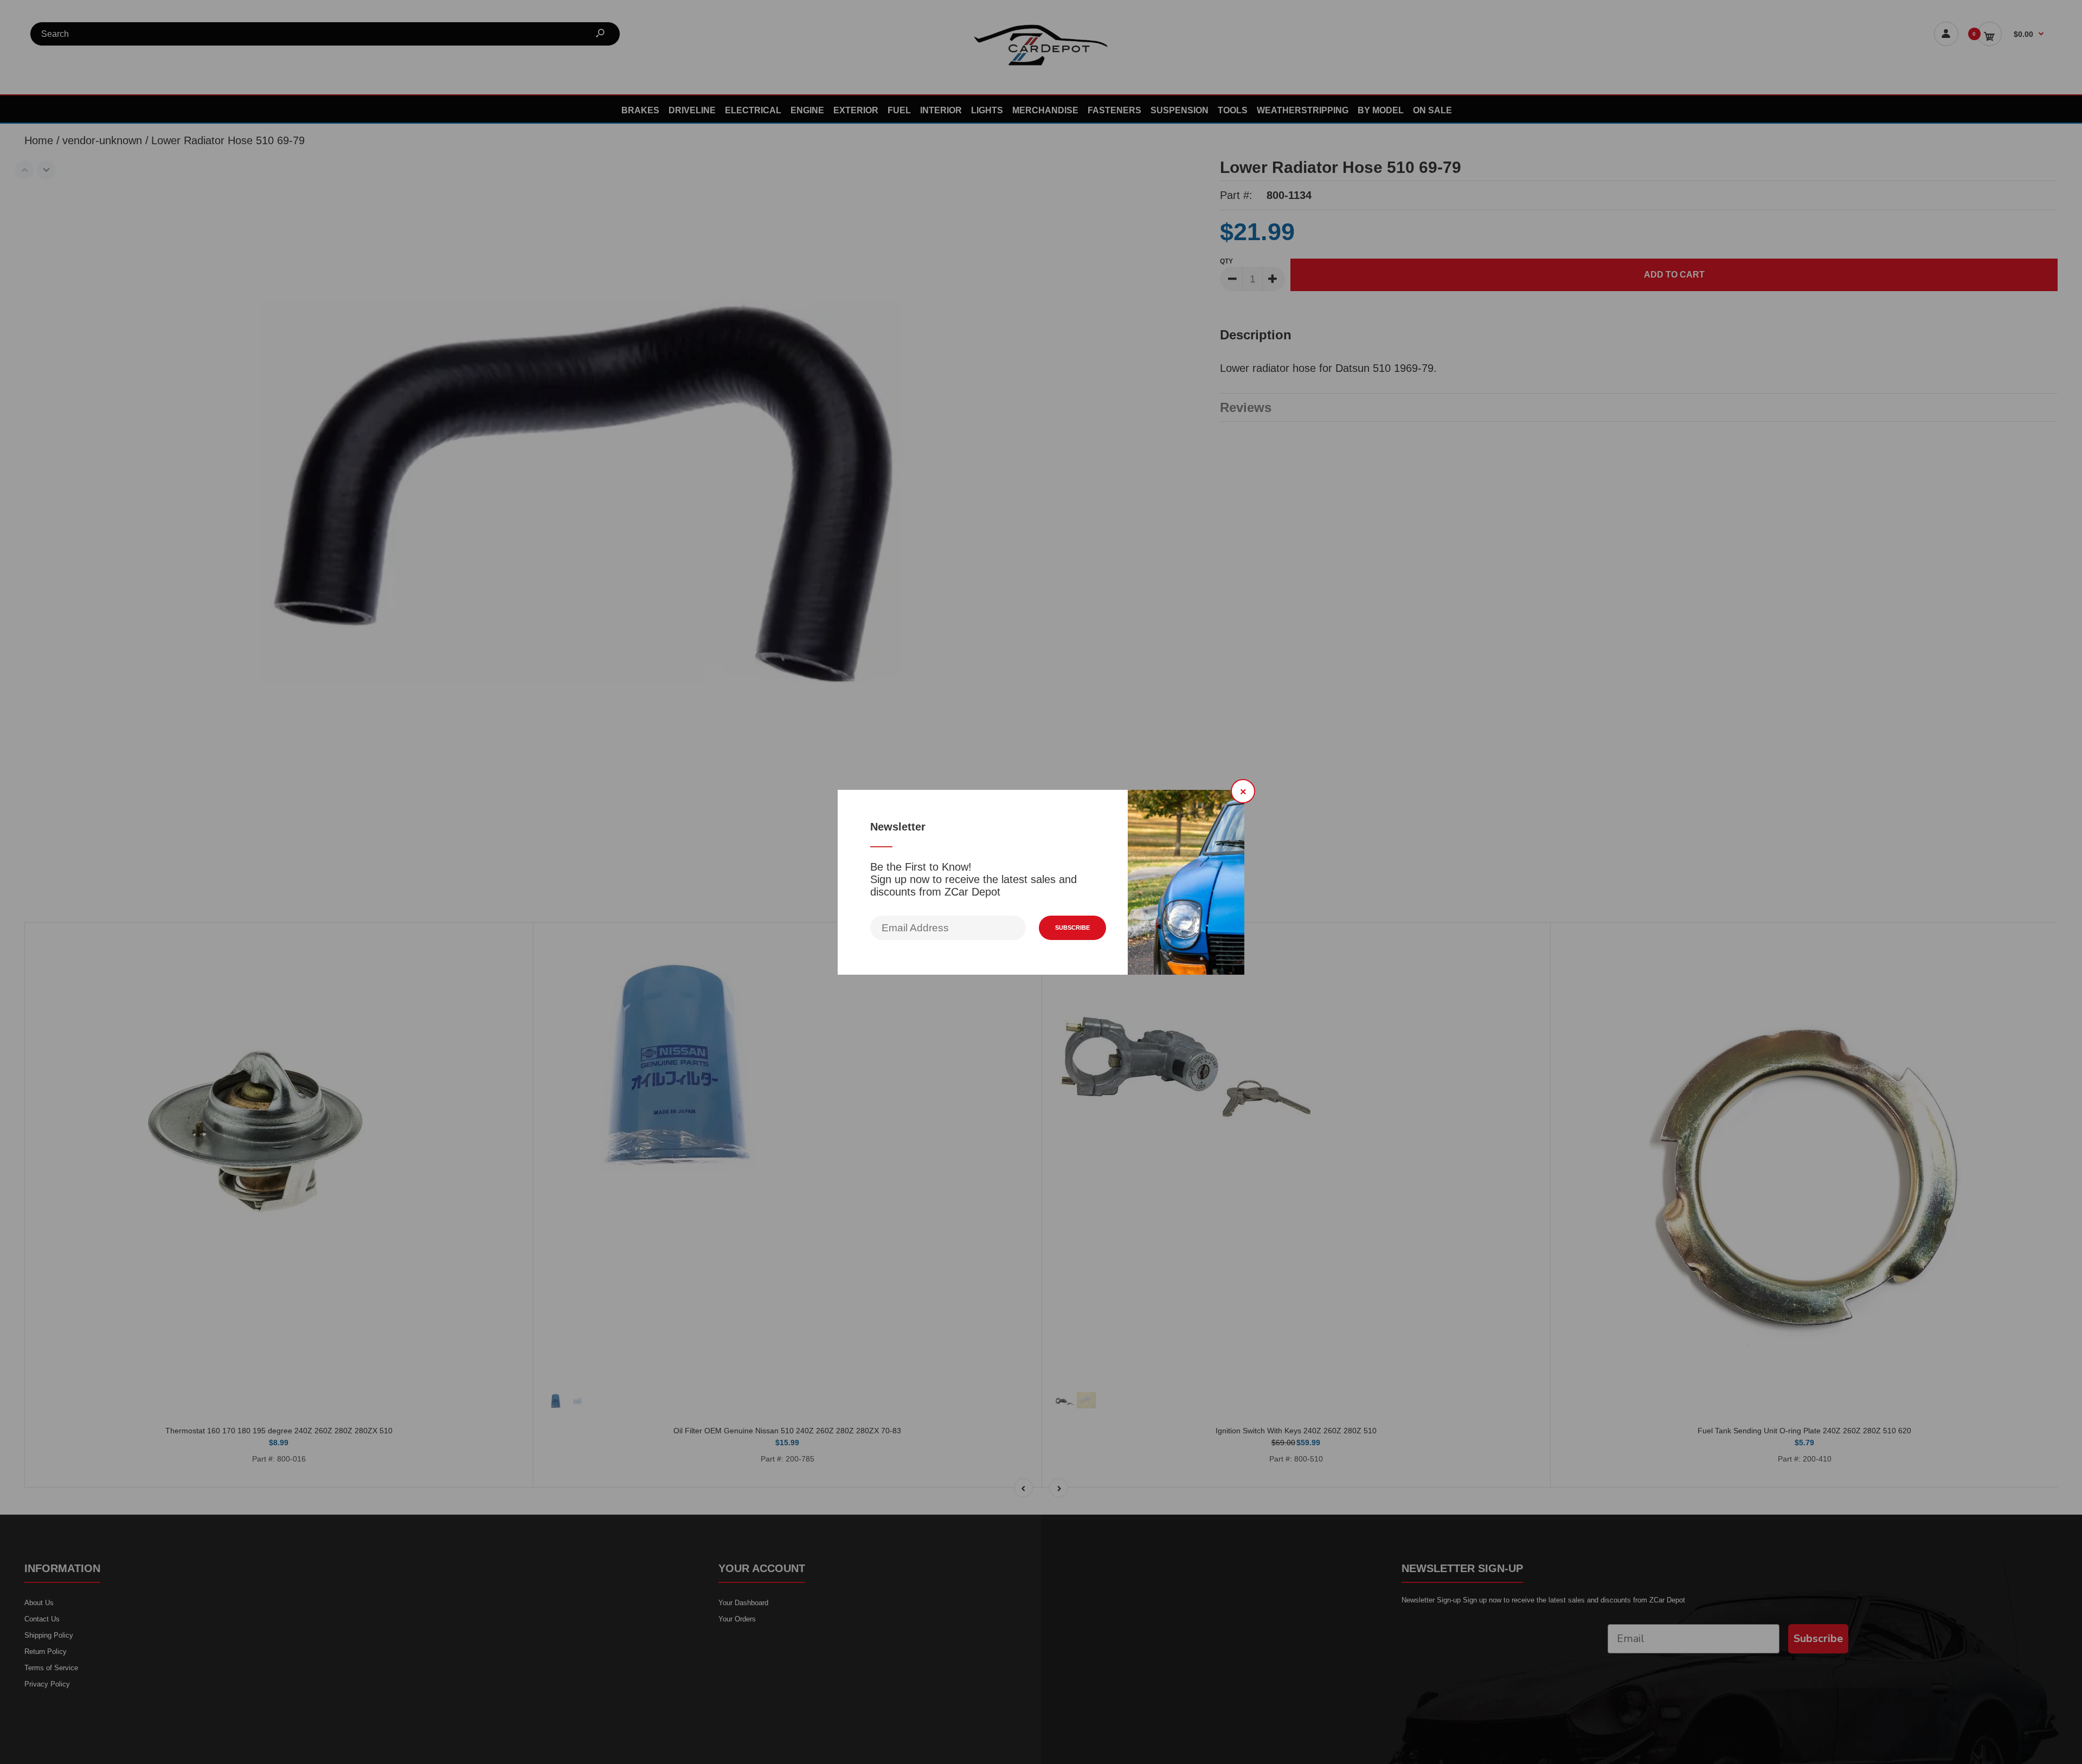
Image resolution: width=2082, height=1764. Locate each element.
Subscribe (1072, 928)
